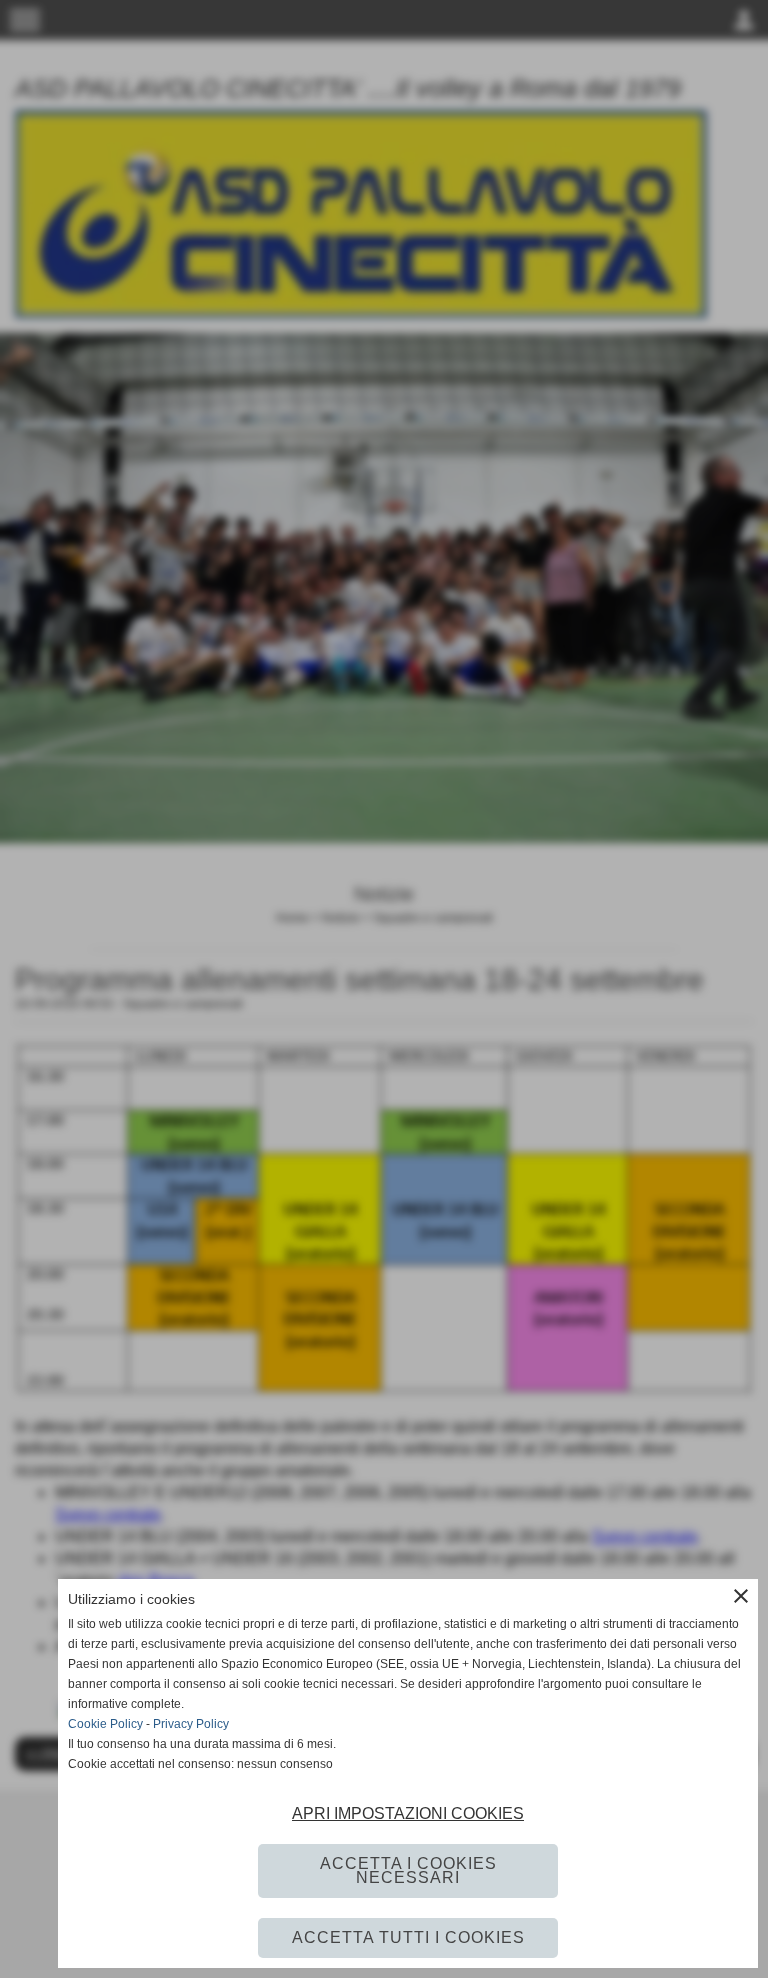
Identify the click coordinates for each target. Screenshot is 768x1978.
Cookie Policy (105, 1724)
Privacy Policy (191, 1724)
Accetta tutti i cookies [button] (408, 1937)
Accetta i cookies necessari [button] (408, 1870)
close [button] (741, 1596)
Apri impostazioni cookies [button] (408, 1813)
